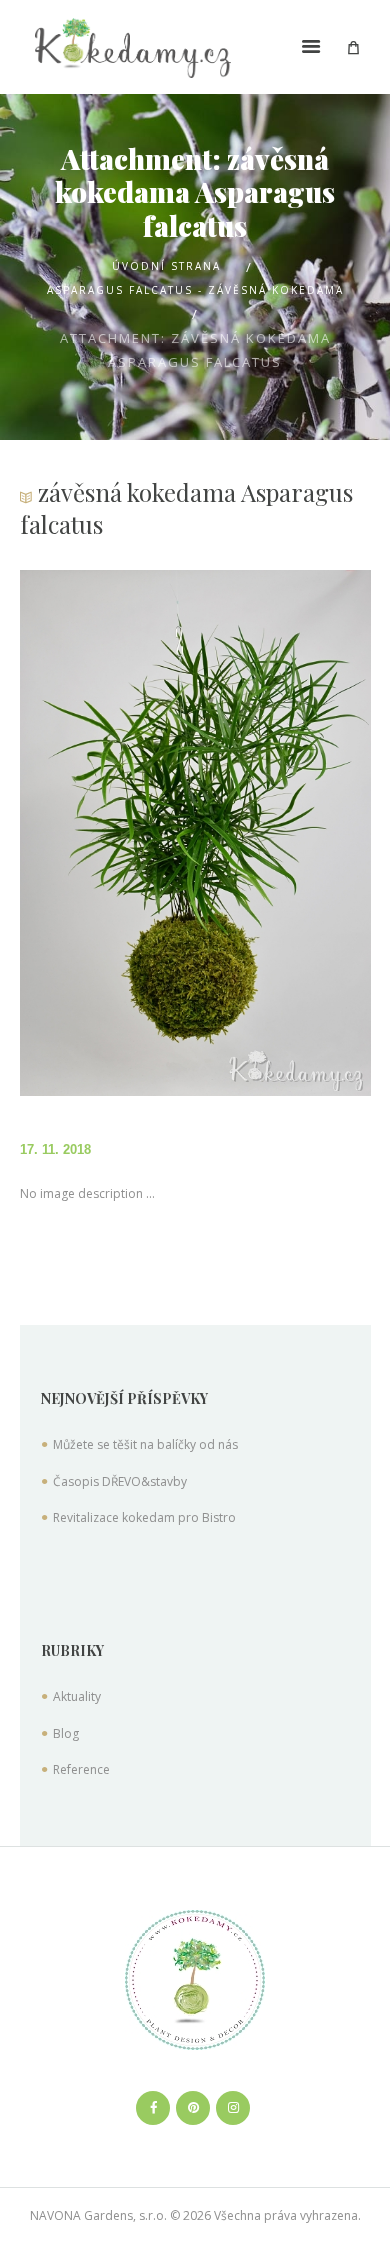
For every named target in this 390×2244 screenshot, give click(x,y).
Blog (66, 1733)
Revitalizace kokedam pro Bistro (144, 1517)
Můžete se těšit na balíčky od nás (145, 1444)
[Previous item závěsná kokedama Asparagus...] (108, 833)
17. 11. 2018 (55, 1149)
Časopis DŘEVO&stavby (120, 1481)
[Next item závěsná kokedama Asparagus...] (283, 833)
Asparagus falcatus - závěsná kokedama (195, 290)
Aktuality (77, 1696)
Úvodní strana (166, 266)
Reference (81, 1769)
